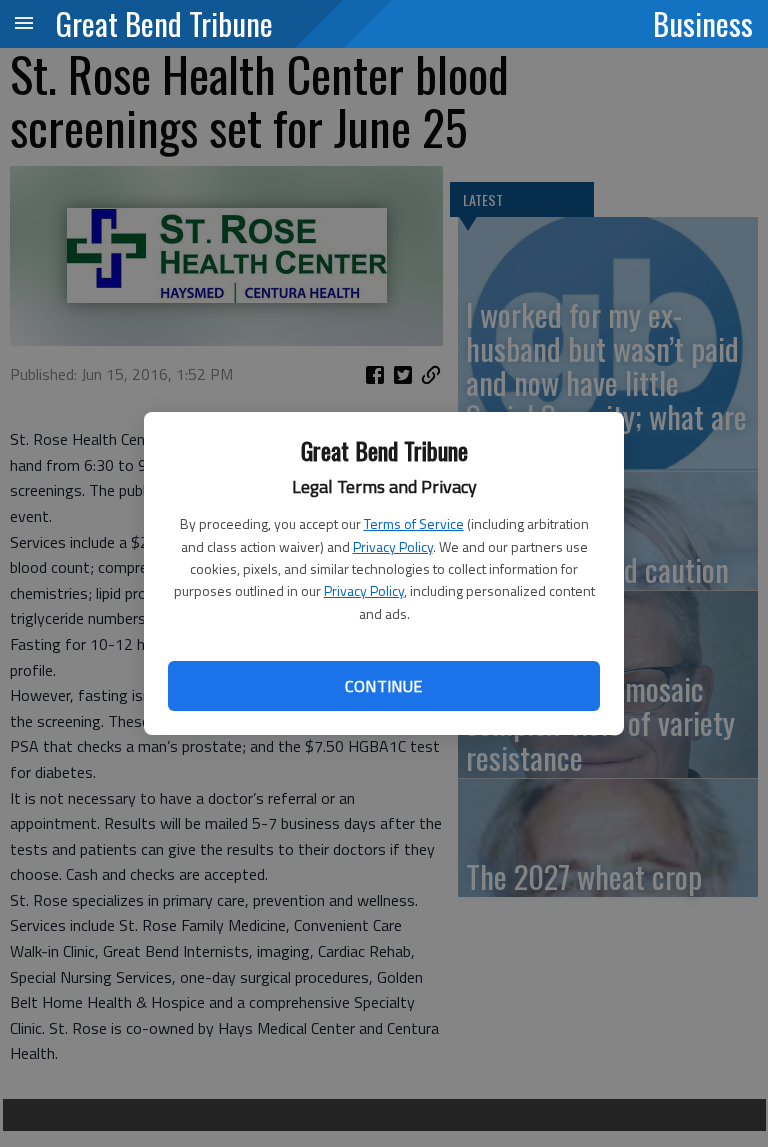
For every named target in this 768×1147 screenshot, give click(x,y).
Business (703, 23)
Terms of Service (414, 523)
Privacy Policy (393, 546)
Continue (383, 686)
